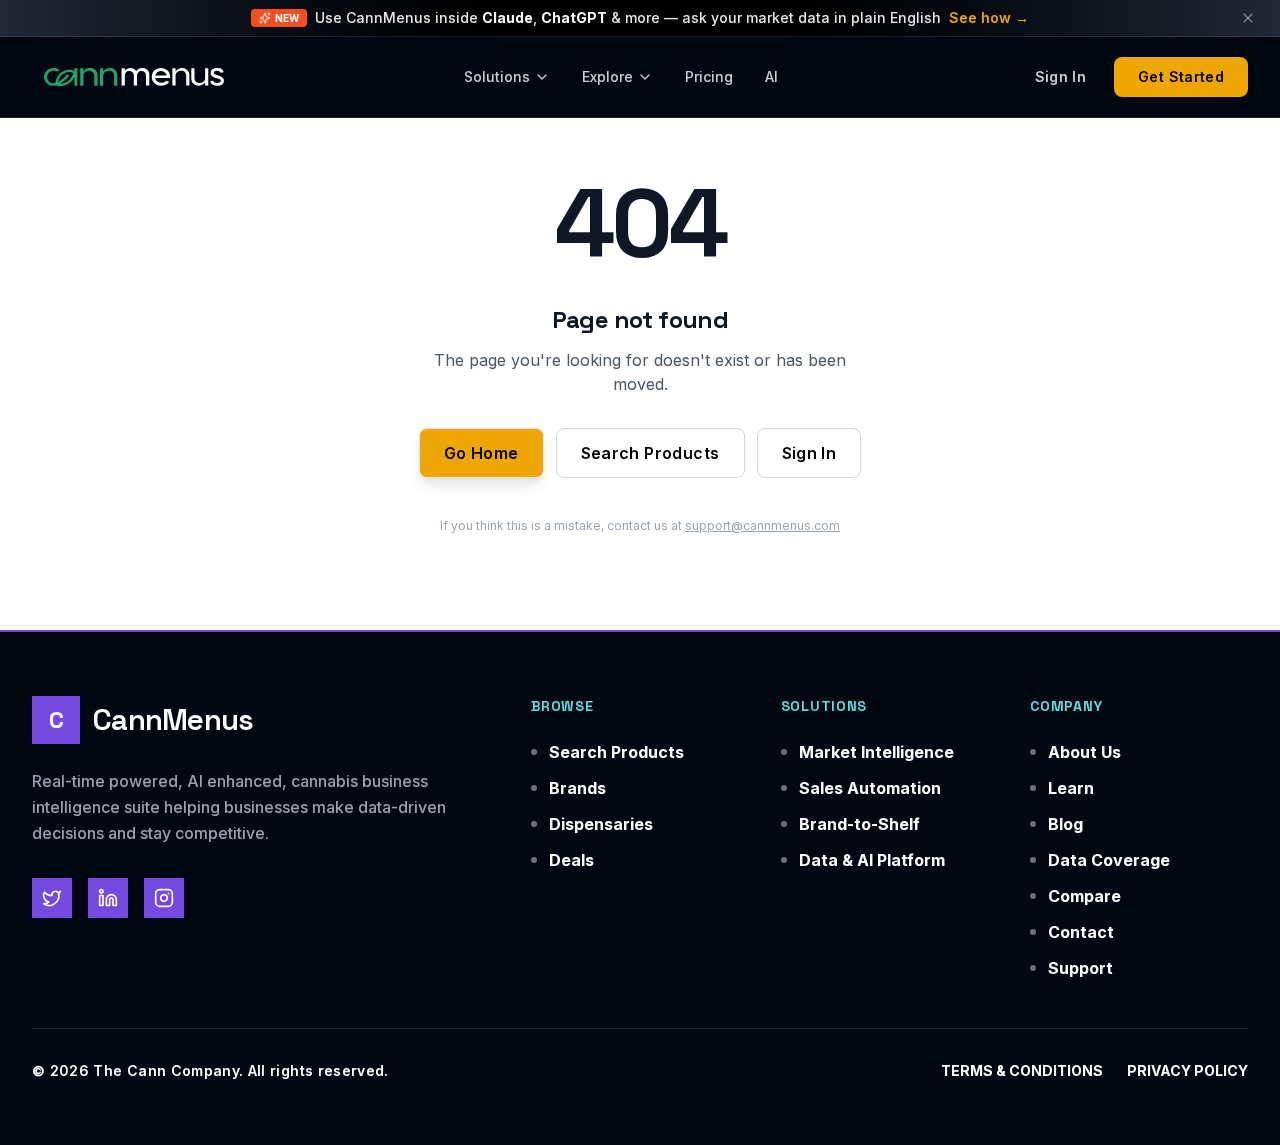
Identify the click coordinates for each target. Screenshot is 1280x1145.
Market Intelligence (876, 752)
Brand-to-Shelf (859, 824)
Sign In (809, 453)
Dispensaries (601, 824)
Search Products (650, 453)
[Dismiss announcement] (1248, 18)
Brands (577, 788)
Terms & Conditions (1022, 1070)
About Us (1084, 752)
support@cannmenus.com (762, 525)
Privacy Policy (1187, 1070)
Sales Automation (870, 788)
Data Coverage (1109, 860)
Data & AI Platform (872, 860)
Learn (1071, 788)
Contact (1081, 932)
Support (1080, 968)
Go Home (481, 453)
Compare (1084, 896)
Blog (1065, 824)
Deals (571, 860)
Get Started (1181, 76)
